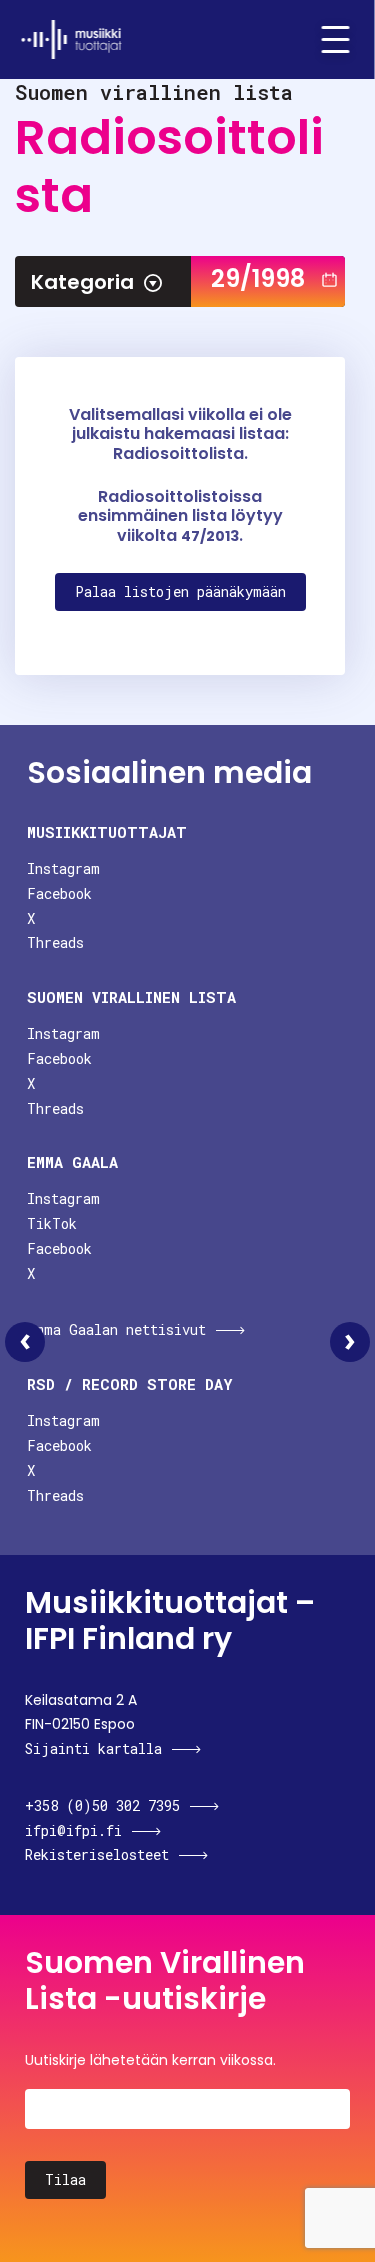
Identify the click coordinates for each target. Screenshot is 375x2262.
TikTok (52, 1223)
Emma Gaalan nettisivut (116, 1329)
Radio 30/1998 (350, 1342)
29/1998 (258, 278)
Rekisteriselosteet (97, 1854)
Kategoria (82, 282)
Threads (55, 942)
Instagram (63, 868)
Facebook (59, 893)
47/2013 (210, 536)
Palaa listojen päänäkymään (180, 591)
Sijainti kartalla (93, 1748)
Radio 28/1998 (25, 1342)
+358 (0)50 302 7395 (102, 1805)
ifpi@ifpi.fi (73, 1830)
